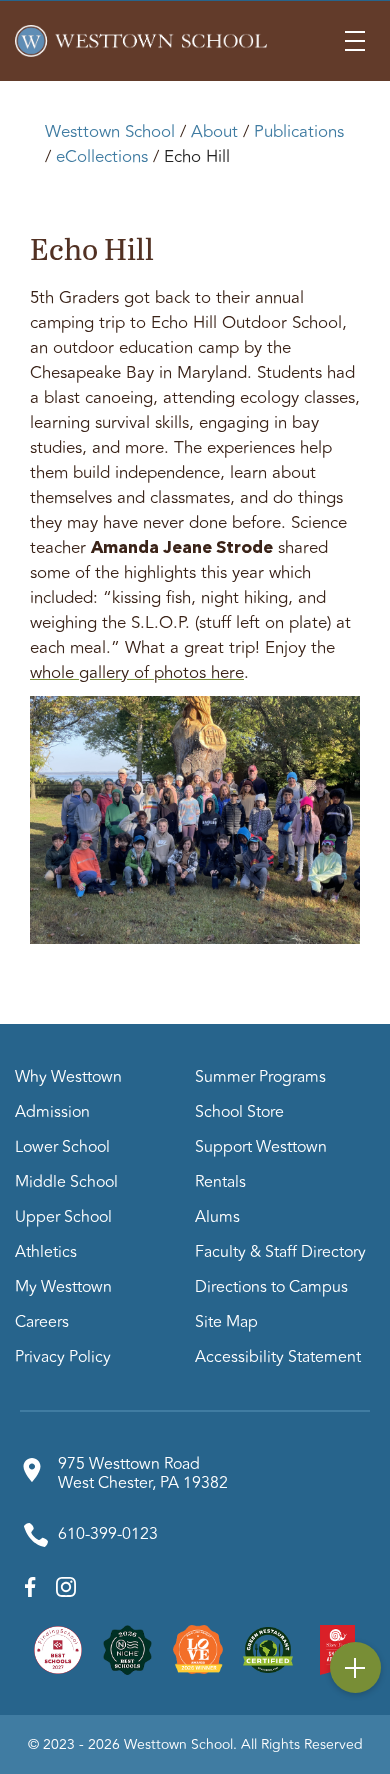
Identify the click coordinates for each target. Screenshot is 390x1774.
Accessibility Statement (278, 1357)
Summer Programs (260, 1077)
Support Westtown (261, 1147)
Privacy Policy (63, 1357)
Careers (42, 1322)
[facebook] (30, 1592)
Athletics (46, 1252)
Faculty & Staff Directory (280, 1252)
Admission (52, 1112)
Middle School (66, 1182)
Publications (299, 132)
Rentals (220, 1182)
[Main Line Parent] (198, 1648)
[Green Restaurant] (268, 1648)
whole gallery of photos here (137, 673)
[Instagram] (66, 1592)
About (214, 132)
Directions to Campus (271, 1287)
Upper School (63, 1217)
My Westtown (63, 1287)
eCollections (102, 157)
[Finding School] (58, 1648)
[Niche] (128, 1648)
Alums (217, 1217)
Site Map (226, 1322)
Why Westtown (68, 1077)
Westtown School (110, 132)
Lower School (62, 1147)
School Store (239, 1112)
